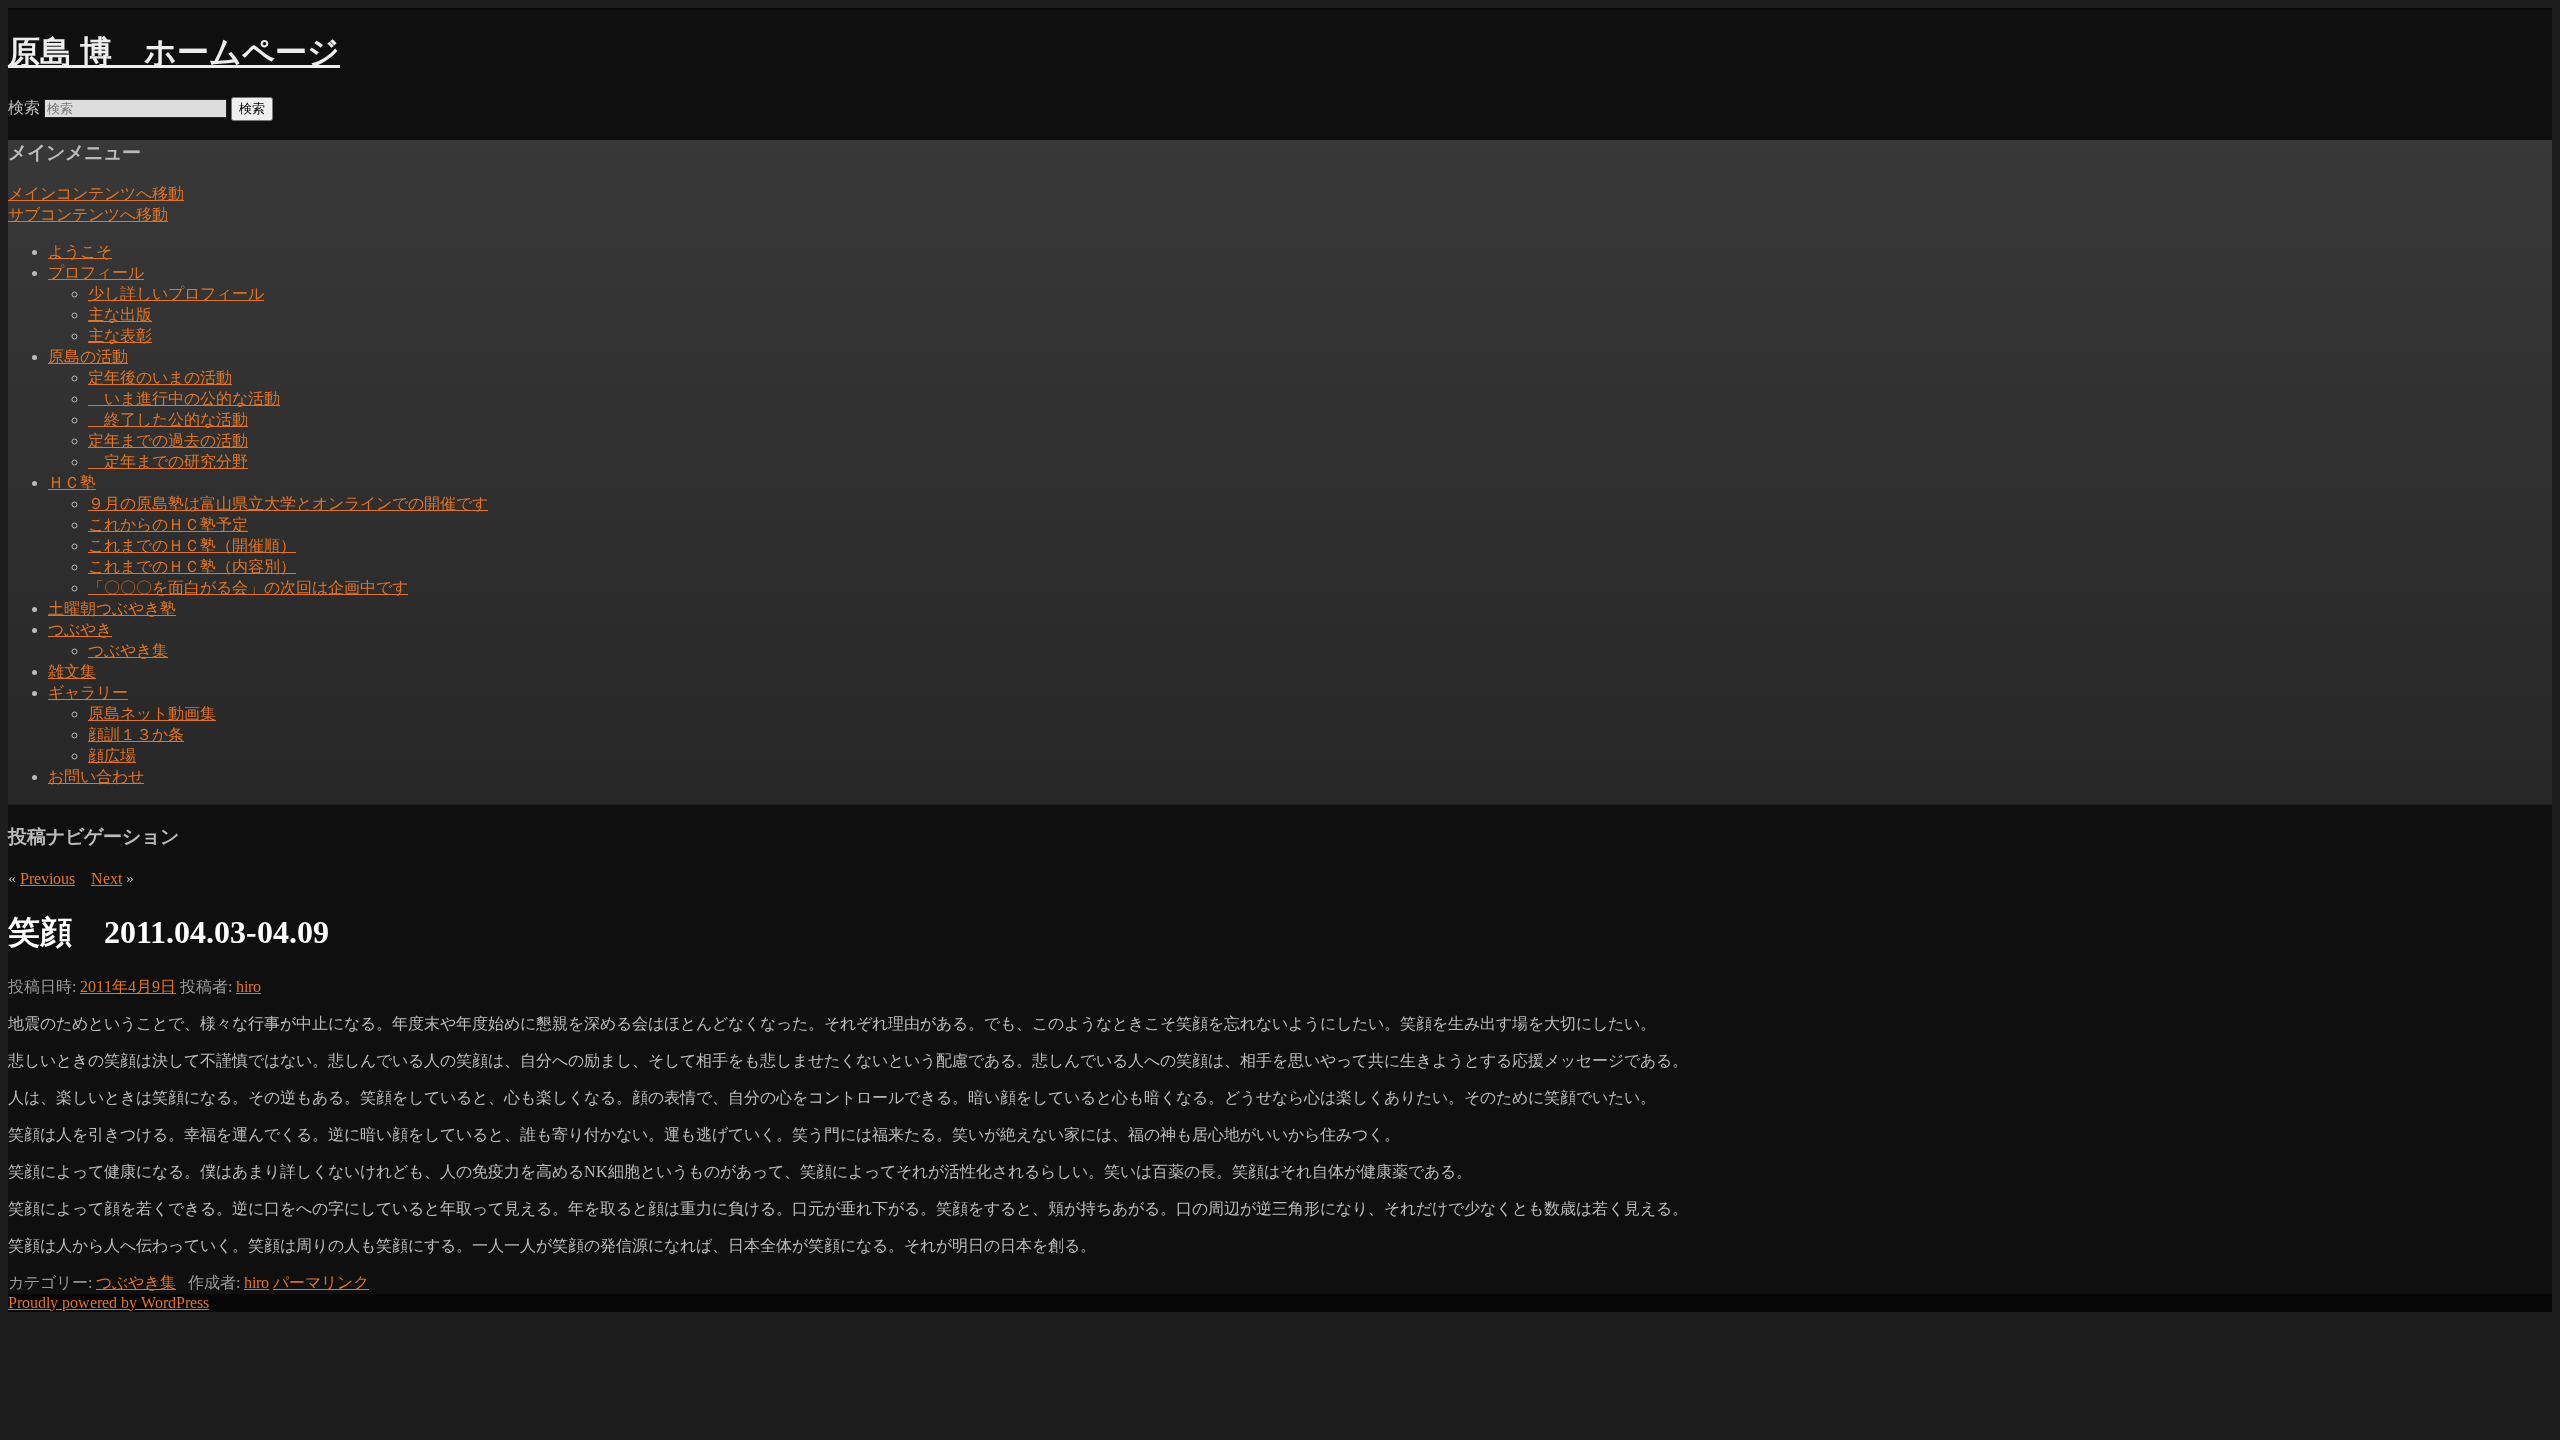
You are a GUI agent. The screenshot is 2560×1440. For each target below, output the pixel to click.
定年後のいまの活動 (160, 377)
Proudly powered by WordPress (108, 1302)
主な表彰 (120, 335)
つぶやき (80, 629)
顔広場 (112, 755)
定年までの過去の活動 (168, 440)
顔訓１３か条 (136, 734)
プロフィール (96, 272)
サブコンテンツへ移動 (88, 214)
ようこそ (80, 251)
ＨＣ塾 (72, 482)
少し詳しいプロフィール (176, 293)
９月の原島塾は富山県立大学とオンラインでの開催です (288, 503)
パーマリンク (321, 1282)
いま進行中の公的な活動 (184, 398)
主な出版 (120, 314)
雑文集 (72, 671)
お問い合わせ (96, 776)
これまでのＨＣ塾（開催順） (192, 545)
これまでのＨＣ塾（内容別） (192, 566)
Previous (47, 878)
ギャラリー (88, 692)
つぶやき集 (128, 650)
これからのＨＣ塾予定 (168, 524)
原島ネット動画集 (152, 713)
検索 (24, 107)
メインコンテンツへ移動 (96, 193)
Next (106, 878)
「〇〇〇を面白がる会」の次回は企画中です (248, 587)
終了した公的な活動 (168, 419)
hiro (248, 986)
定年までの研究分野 (168, 461)
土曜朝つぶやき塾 (112, 608)
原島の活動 (88, 356)
